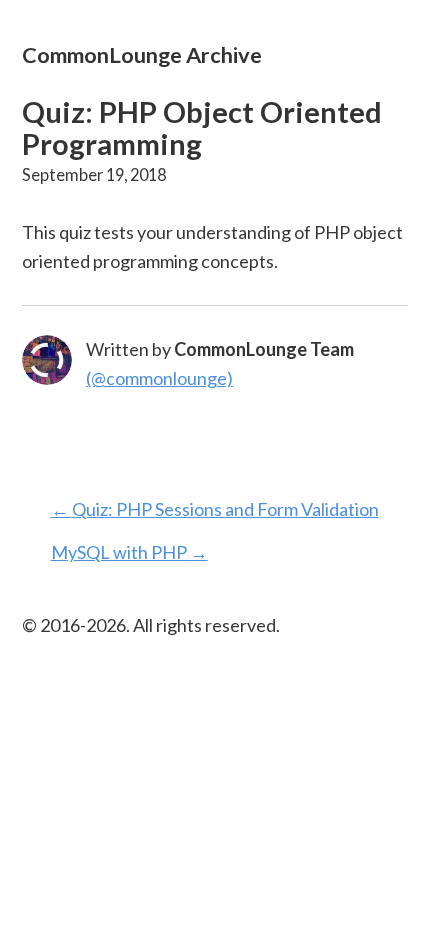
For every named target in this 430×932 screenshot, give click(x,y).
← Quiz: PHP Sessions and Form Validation (215, 509)
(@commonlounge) (159, 378)
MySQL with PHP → (129, 552)
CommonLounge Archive (142, 54)
